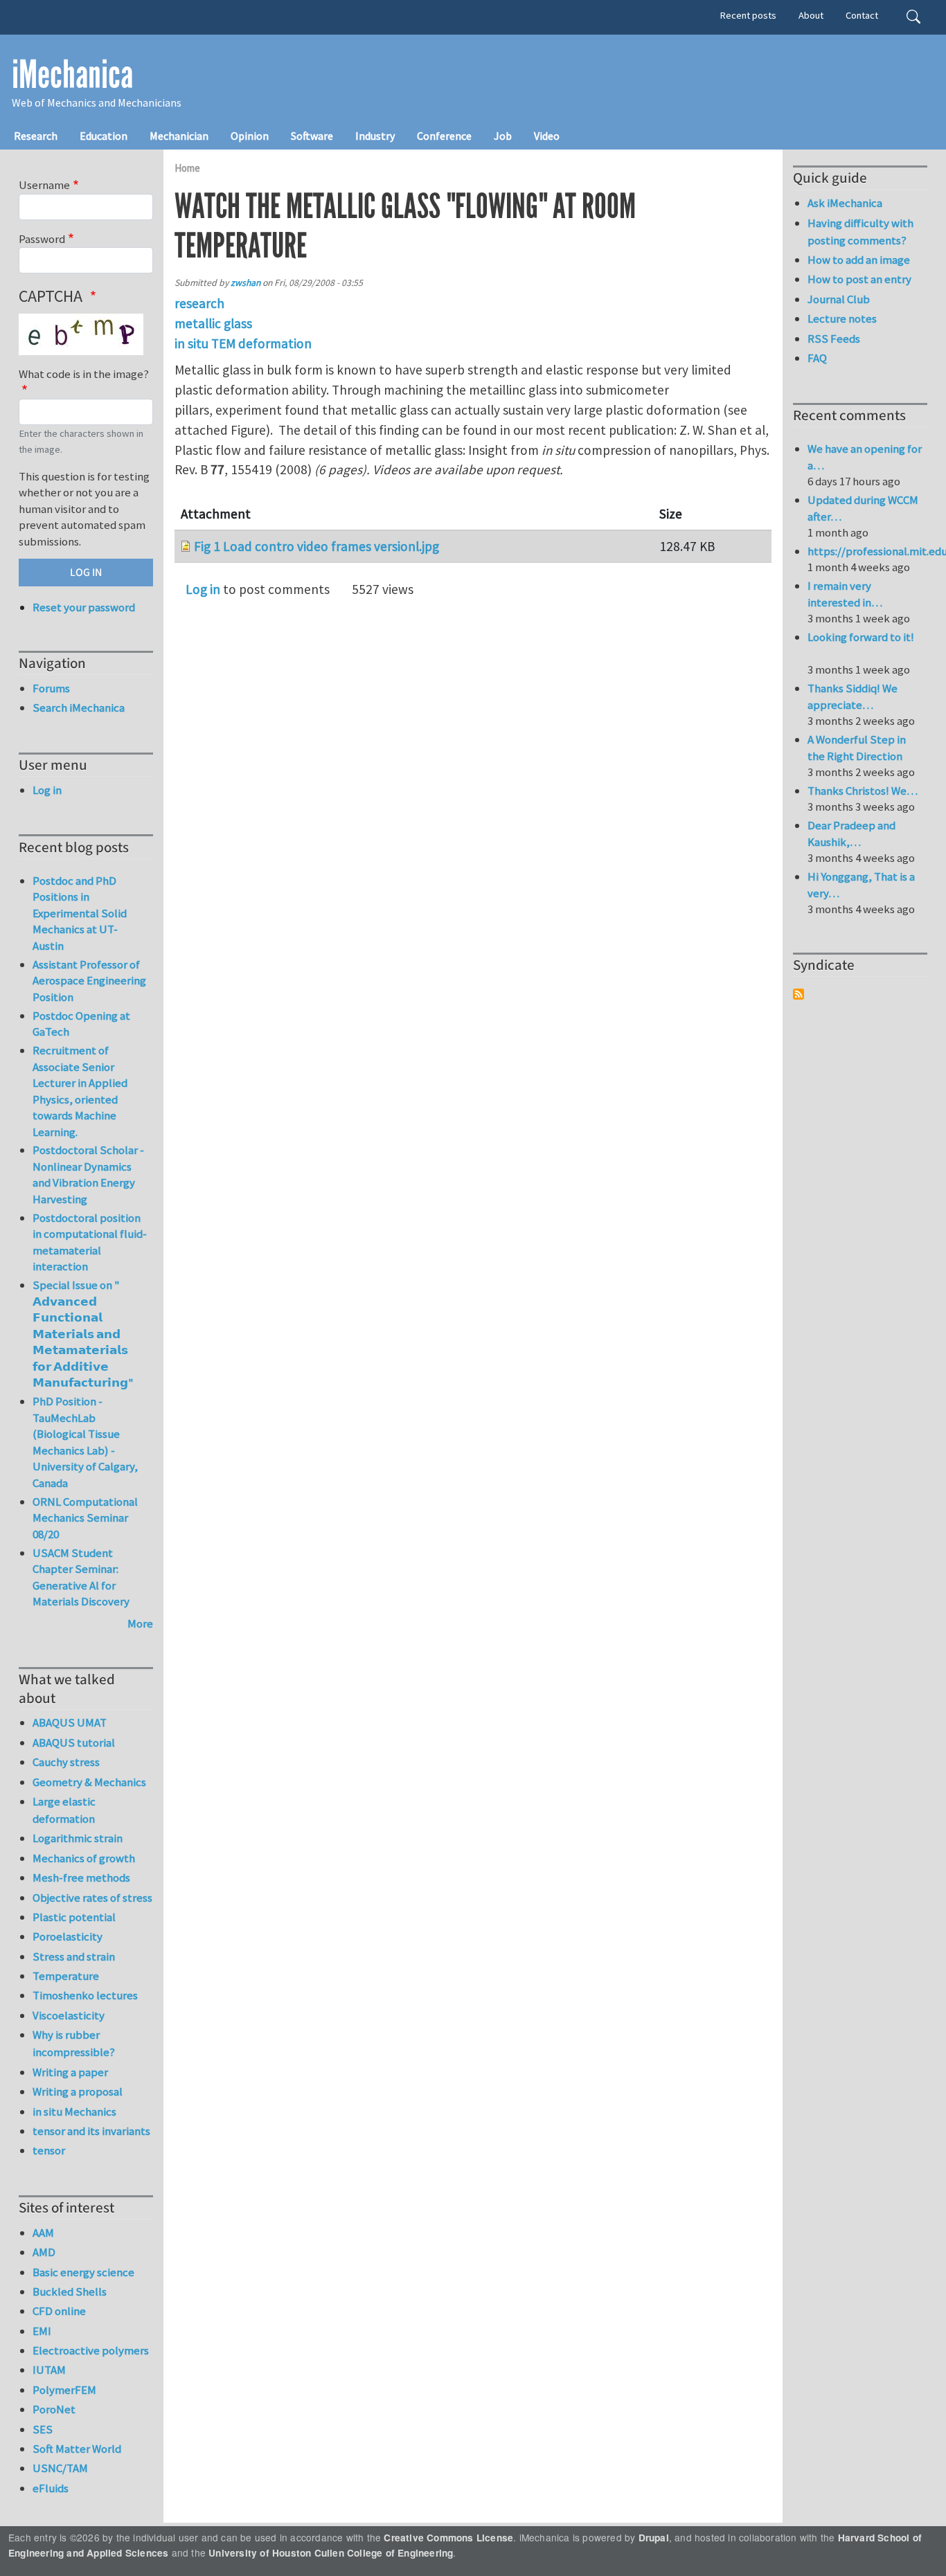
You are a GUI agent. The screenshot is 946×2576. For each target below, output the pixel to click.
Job (503, 136)
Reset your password (84, 607)
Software (312, 136)
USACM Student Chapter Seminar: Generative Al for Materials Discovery (81, 1577)
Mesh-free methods (81, 1877)
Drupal (654, 2538)
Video (547, 136)
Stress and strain (74, 1956)
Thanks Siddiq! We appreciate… (853, 696)
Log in (203, 589)
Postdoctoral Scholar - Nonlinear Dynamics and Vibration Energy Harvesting (88, 1174)
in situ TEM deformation (243, 343)
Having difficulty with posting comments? (860, 232)
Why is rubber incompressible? (74, 2043)
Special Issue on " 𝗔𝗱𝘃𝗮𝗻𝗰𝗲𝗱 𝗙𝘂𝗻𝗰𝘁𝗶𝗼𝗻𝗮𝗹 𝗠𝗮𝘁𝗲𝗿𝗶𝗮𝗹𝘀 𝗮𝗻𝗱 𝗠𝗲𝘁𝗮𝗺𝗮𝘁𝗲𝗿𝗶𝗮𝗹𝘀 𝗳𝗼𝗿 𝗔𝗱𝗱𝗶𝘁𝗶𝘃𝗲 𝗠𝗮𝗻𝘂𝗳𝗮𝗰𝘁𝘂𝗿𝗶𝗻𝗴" (83, 1334)
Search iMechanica (79, 708)
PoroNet (54, 2409)
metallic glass (213, 323)
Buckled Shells (70, 2291)
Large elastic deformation (64, 1810)
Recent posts (748, 15)
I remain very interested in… (845, 594)
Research (36, 136)
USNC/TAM (60, 2468)
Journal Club (839, 299)
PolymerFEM (64, 2390)
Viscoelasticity (69, 2015)
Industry (375, 136)
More (140, 1623)
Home (187, 168)
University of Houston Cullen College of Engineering (331, 2553)
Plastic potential (74, 1917)
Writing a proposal (78, 2091)
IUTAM (49, 2370)
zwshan (246, 283)
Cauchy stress (66, 1762)
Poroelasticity (68, 1936)
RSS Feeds (834, 339)
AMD (44, 2252)
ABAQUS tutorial (74, 1742)
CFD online (59, 2311)
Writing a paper (70, 2072)
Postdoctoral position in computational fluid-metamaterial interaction (90, 1242)
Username (44, 185)
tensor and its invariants (91, 2131)
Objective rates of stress (92, 1898)
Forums (51, 688)
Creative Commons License (448, 2538)
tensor (49, 2150)
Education (104, 136)
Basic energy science (83, 2272)
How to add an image (859, 260)
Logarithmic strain (78, 1838)
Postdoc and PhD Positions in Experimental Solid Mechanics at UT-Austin (80, 913)
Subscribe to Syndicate (798, 994)
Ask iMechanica (845, 203)
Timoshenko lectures (85, 1995)
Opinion (250, 136)
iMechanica (72, 75)
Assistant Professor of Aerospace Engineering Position (89, 981)
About (811, 15)
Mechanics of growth (84, 1858)
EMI (42, 2331)
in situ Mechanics (74, 2111)
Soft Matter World (77, 2449)
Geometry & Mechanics (89, 1782)
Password (42, 239)
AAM (43, 2233)
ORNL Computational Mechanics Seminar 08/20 (85, 1518)
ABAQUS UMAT (70, 1722)
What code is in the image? (84, 374)
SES (43, 2429)
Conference (444, 136)
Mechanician (179, 136)
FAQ (817, 358)
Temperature (66, 1976)
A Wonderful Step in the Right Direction (857, 748)
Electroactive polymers (91, 2350)
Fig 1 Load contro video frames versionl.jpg (316, 546)
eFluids (51, 2488)
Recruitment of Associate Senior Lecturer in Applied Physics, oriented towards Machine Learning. (80, 1091)
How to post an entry (859, 279)
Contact (862, 15)
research (199, 303)
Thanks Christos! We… (863, 791)
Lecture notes (842, 318)
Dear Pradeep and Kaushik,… (851, 834)
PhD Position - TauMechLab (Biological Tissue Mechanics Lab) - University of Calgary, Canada (85, 1442)
